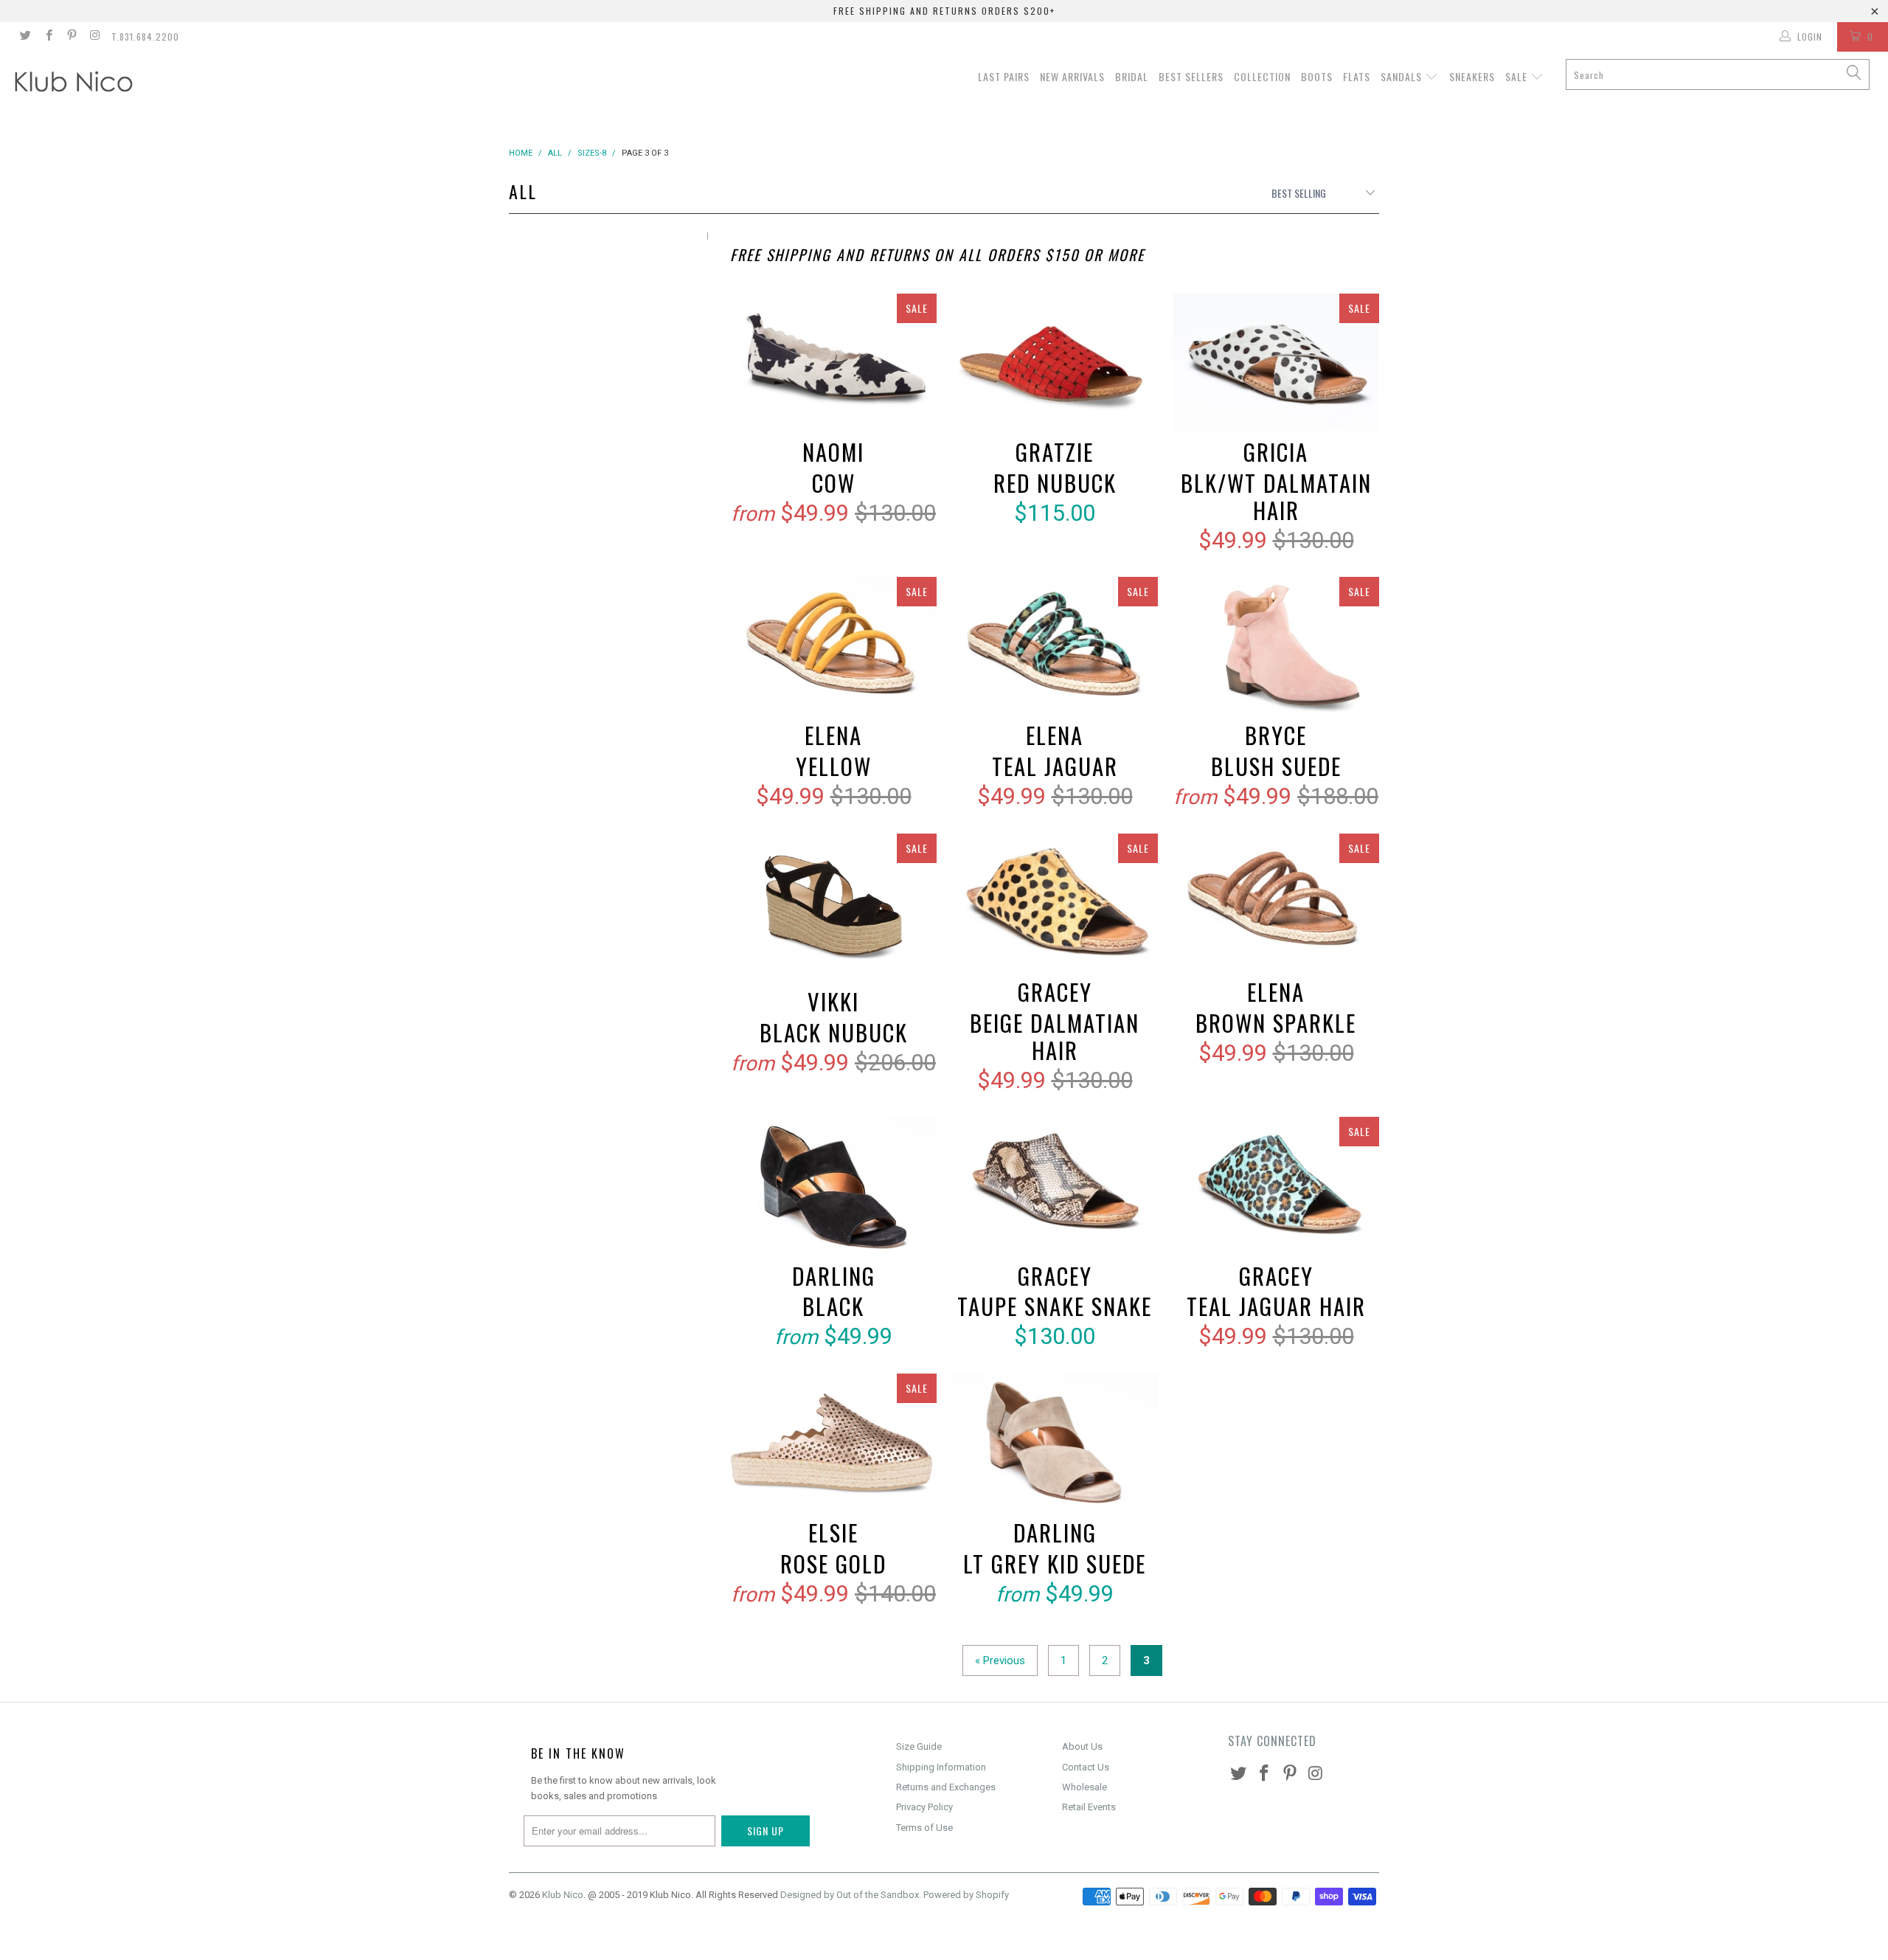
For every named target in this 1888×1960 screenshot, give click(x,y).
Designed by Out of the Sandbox (850, 1895)
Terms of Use (924, 1828)
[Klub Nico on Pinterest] (71, 37)
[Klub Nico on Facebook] (48, 37)
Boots (1317, 76)
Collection (1262, 76)
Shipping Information (941, 1767)
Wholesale (1084, 1787)
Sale (1518, 76)
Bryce (1276, 646)
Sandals (1403, 76)
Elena (833, 646)
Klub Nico (563, 1895)
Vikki (833, 907)
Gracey (1055, 903)
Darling (833, 1186)
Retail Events (1089, 1807)
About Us (1082, 1746)
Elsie (833, 1443)
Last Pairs (1004, 76)
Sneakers (1472, 76)
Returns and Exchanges (946, 1787)
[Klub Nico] (159, 84)
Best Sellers (1191, 76)
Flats (1357, 76)
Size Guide (919, 1746)
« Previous (1000, 1661)
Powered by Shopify (966, 1895)
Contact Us (1086, 1767)
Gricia (1276, 363)
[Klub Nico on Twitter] (25, 37)
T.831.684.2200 (145, 37)
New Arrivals (1072, 76)
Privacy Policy (924, 1807)
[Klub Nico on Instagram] (94, 37)
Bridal (1132, 76)
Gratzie (1055, 363)
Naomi (833, 363)
